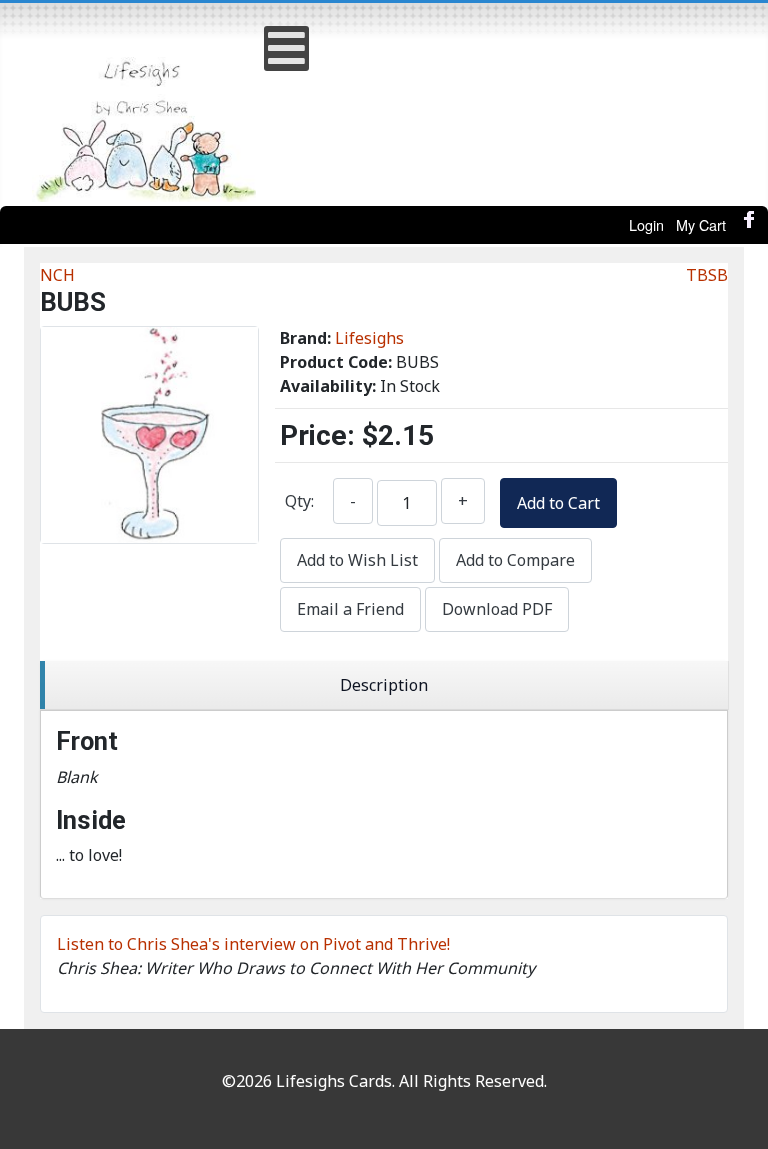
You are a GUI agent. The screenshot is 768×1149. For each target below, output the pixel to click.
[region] (384, 685)
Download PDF (497, 609)
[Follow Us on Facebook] (750, 225)
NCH (57, 275)
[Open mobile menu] (286, 48)
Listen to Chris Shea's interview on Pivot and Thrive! (253, 944)
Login (646, 224)
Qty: (299, 501)
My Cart (701, 224)
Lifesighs (369, 338)
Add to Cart (558, 503)
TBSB (707, 275)
